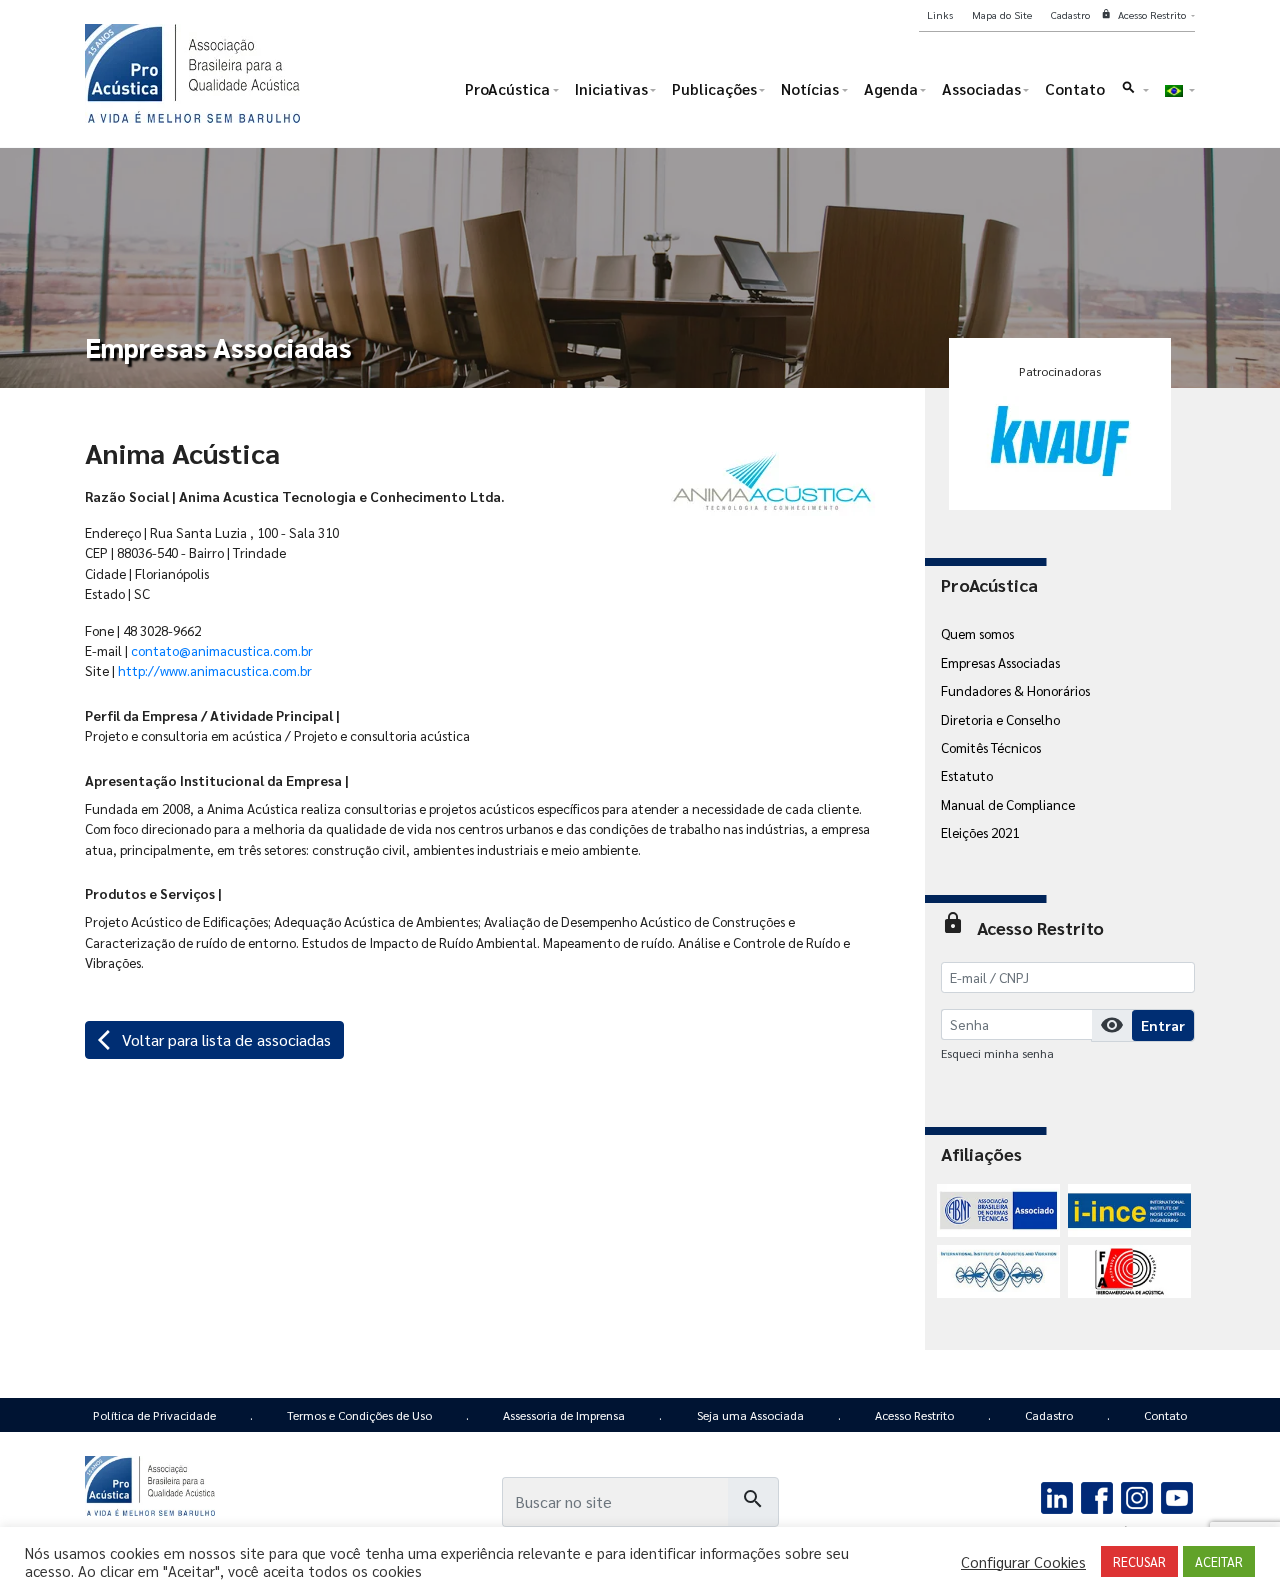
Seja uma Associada (750, 1415)
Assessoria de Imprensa (564, 1415)
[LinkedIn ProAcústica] (1057, 1495)
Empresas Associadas (1000, 662)
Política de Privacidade (154, 1415)
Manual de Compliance (1008, 804)
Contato (1165, 1415)
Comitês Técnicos (991, 747)
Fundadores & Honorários (1015, 690)
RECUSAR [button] (1139, 1561)
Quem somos (977, 633)
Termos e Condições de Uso (359, 1415)
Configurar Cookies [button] (1023, 1562)
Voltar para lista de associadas (214, 1040)
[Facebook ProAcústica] (1097, 1495)
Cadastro (1049, 1415)
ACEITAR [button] (1219, 1561)
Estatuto (967, 775)
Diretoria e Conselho (1000, 719)
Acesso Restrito (914, 1415)
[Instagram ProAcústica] (1136, 1495)
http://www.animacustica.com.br (215, 670)
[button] (1134, 93)
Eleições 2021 (980, 832)
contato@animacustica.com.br (222, 650)
